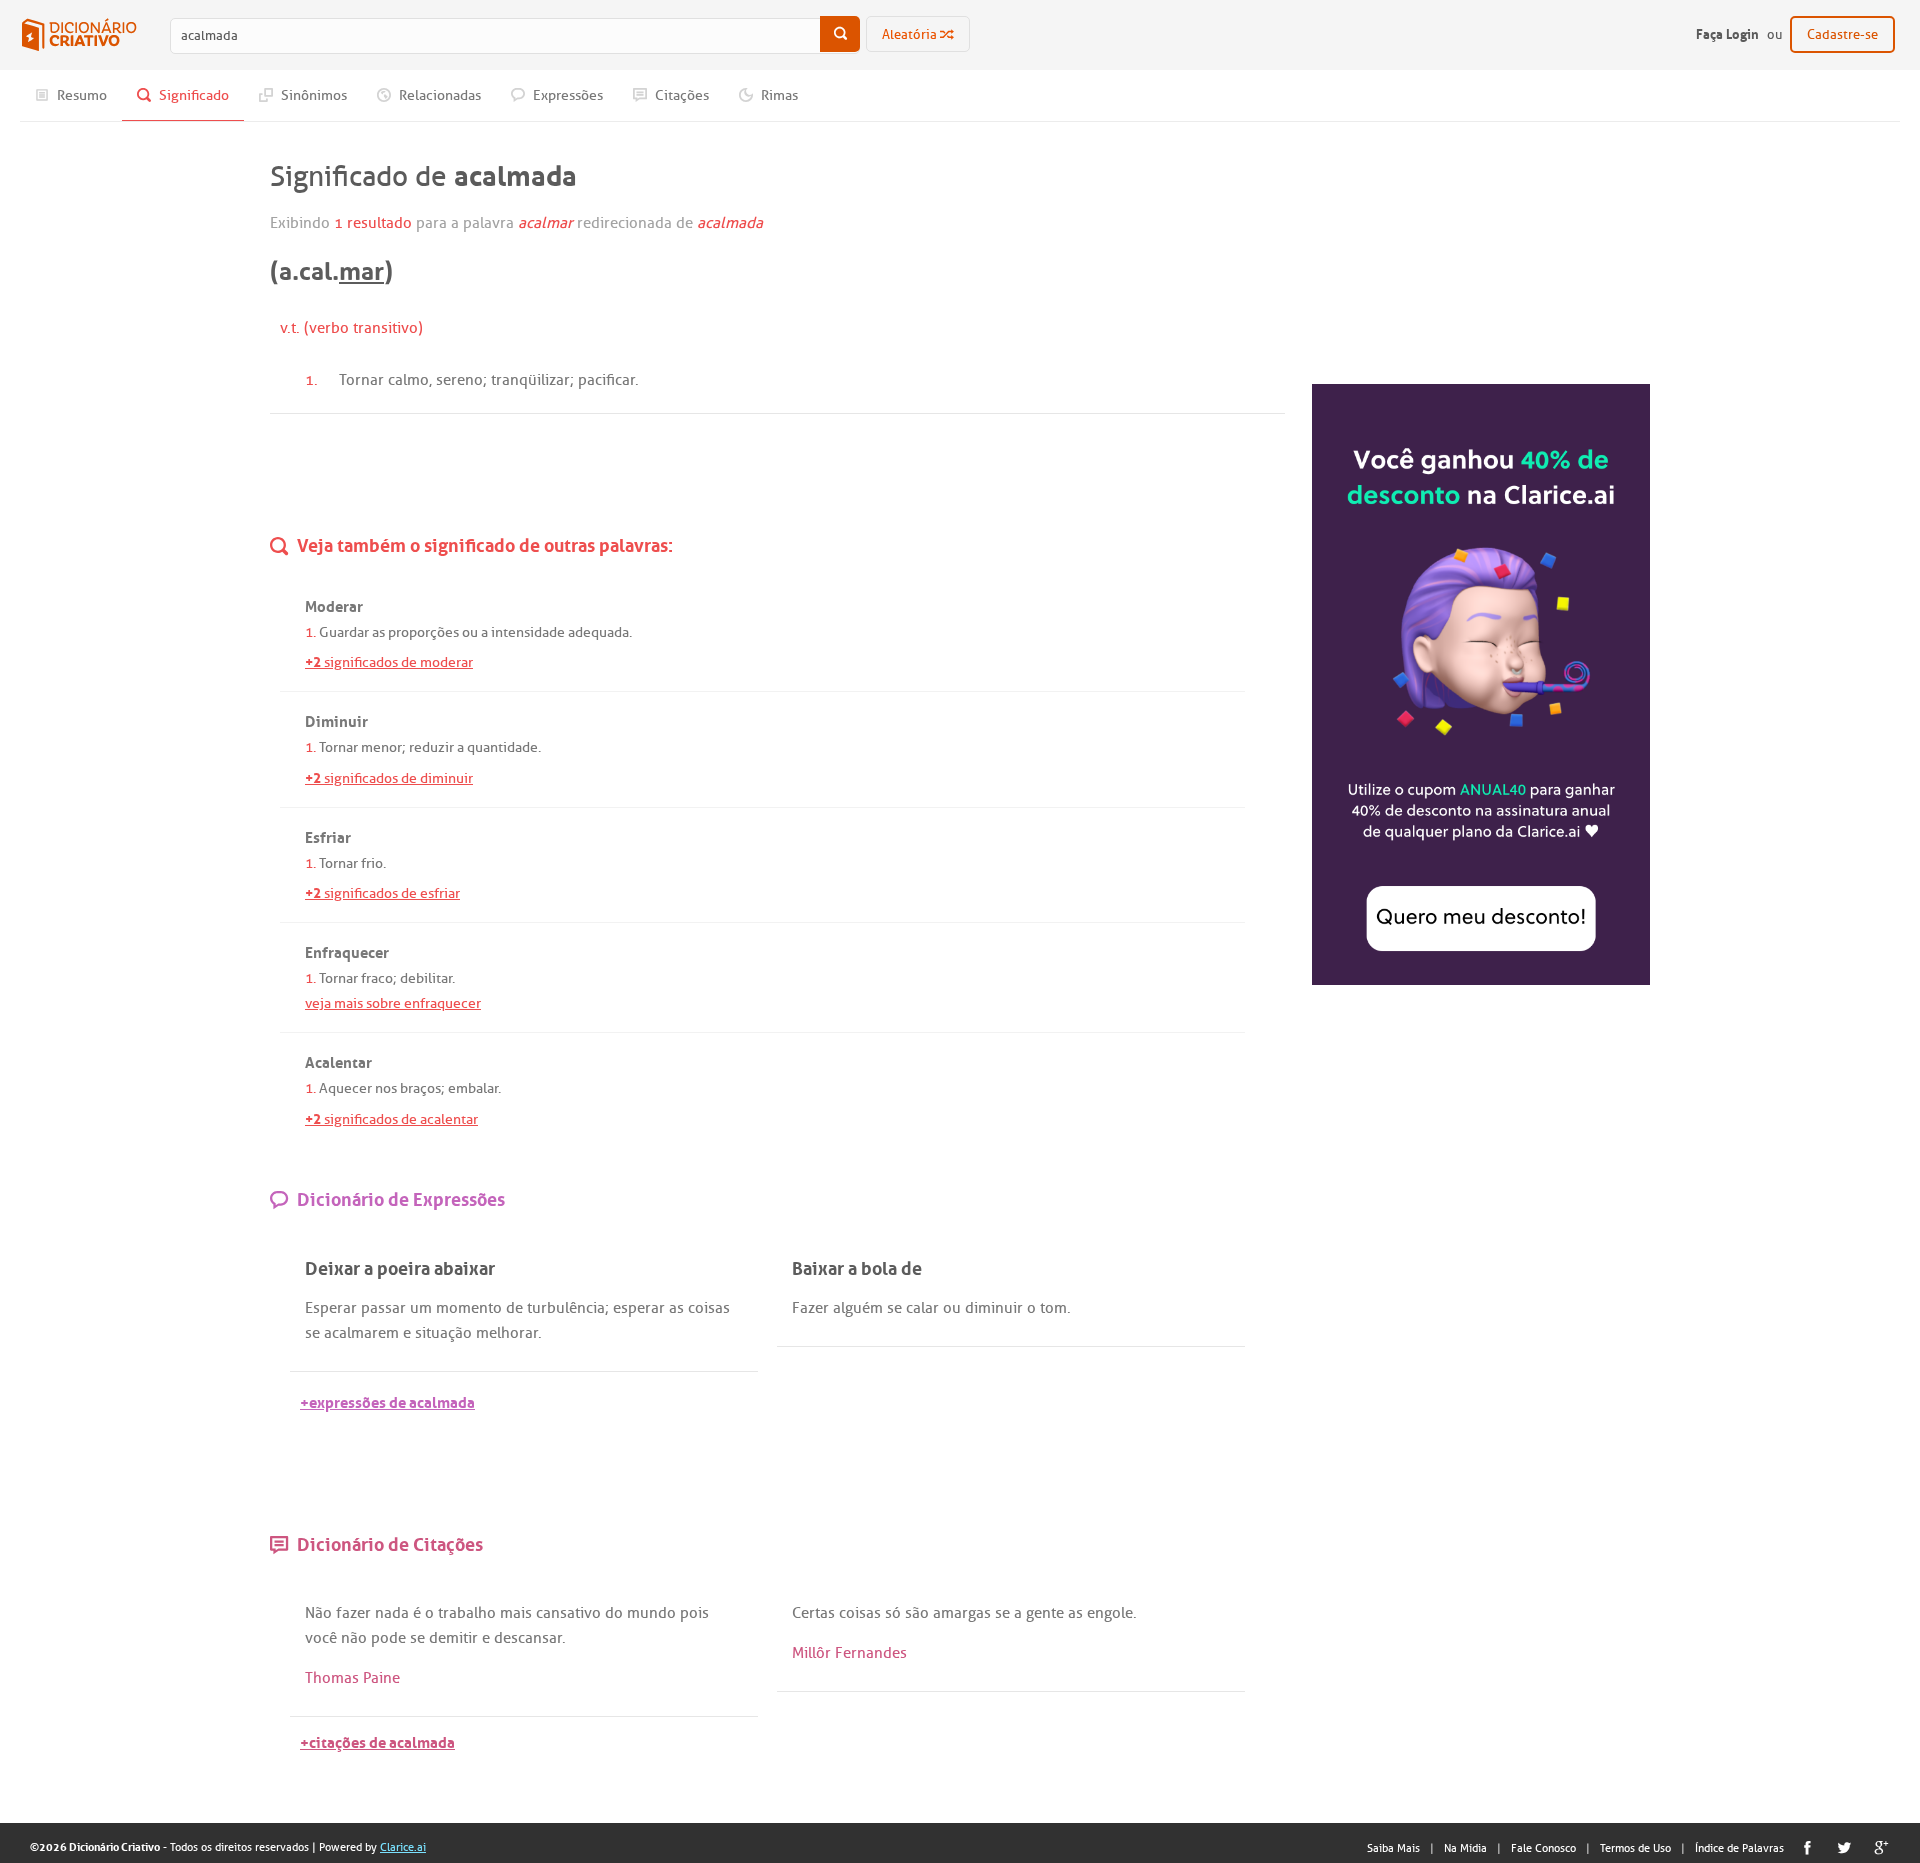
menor (381, 747)
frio (372, 863)
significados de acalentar (391, 1119)
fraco (377, 978)
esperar (639, 1308)
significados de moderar (389, 662)
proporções (423, 632)
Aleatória (911, 34)
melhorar (507, 1333)
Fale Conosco (1543, 1848)
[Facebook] (1807, 1847)
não (354, 1638)
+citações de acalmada (377, 1740)
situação (443, 1333)
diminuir (994, 1308)
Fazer (810, 1308)
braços (420, 1088)
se (312, 1333)
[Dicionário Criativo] (79, 35)
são (917, 1613)
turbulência (566, 1308)
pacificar (606, 380)
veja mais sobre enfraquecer (393, 1003)
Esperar (331, 1308)
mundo (651, 1613)
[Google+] (1881, 1847)
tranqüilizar (530, 380)
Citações (680, 95)
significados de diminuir (389, 778)
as (378, 632)
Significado (192, 95)
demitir (453, 1638)
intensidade (528, 632)
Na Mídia (1465, 1848)
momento (469, 1308)
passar (383, 1308)
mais (516, 1613)
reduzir (431, 747)
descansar (528, 1638)
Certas (813, 1613)
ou (470, 632)
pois (694, 1613)
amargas (962, 1613)
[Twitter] (1844, 1847)
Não (318, 1613)
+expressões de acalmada (387, 1400)
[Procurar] (840, 34)
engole (1110, 1613)
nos (386, 1088)
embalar (473, 1088)
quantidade (502, 747)
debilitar (426, 978)
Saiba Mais (1393, 1848)
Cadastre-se (1842, 34)
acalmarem (361, 1333)
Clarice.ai (403, 1847)
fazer (353, 1613)
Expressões (566, 95)
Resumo (80, 95)
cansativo (568, 1613)
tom (1053, 1308)
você (321, 1638)
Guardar (344, 632)
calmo (408, 380)
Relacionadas (438, 95)
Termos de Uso (1635, 1848)
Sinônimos (312, 95)
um (421, 1308)
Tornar (361, 380)
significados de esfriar (382, 893)
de (514, 1308)
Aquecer (345, 1088)
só (893, 1613)
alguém (858, 1308)
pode (388, 1638)
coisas (709, 1308)
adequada (598, 632)
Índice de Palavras (1739, 1848)
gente (1045, 1613)
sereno (459, 380)
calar (922, 1308)
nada (392, 1613)
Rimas (778, 95)
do (614, 1613)
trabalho (467, 1613)
